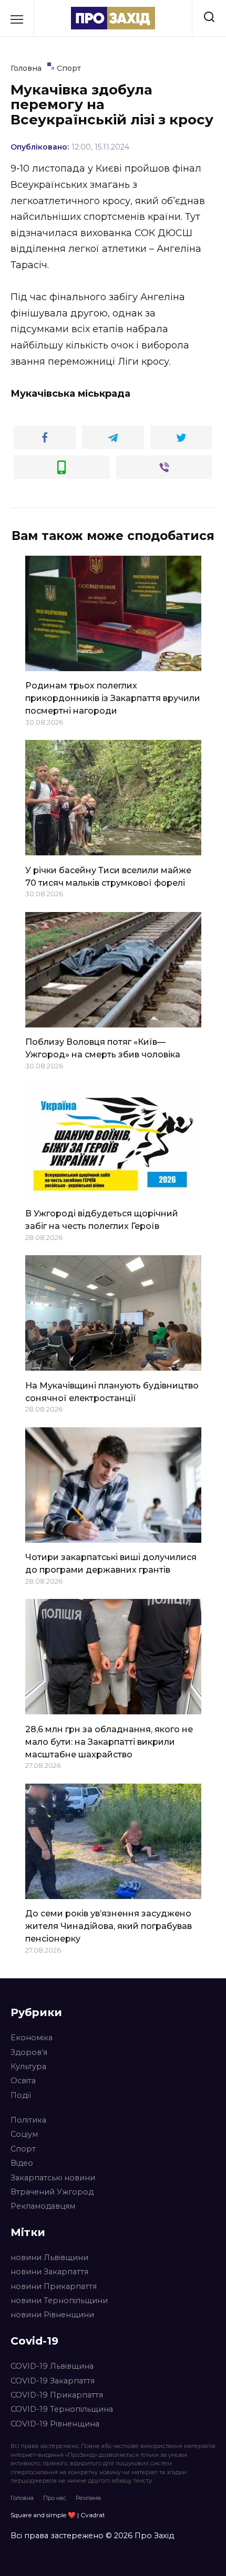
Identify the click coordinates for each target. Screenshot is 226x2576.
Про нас (55, 2498)
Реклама (88, 2498)
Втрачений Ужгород (52, 2192)
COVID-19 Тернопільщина (62, 2409)
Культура (28, 2066)
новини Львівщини (49, 2257)
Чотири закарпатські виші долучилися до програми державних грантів (111, 1563)
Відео (22, 2163)
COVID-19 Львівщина (52, 2366)
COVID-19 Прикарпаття (57, 2395)
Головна (22, 2498)
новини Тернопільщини (59, 2301)
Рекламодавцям (43, 2206)
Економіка (32, 2038)
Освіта (23, 2081)
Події (21, 2095)
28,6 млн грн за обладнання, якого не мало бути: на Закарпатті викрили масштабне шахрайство (109, 1741)
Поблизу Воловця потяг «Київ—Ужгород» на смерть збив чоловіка (103, 1048)
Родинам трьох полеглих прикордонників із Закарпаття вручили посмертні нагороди (113, 698)
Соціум (24, 2134)
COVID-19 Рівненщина (55, 2424)
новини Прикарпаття (54, 2286)
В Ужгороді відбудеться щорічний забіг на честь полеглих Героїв (102, 1220)
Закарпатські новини (53, 2178)
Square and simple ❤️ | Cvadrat (58, 2515)
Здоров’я (29, 2052)
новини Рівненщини (52, 2315)
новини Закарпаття (49, 2272)
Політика (28, 2120)
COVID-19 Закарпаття (53, 2381)
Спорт (23, 2149)
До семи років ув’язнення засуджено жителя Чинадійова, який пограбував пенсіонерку (109, 1926)
